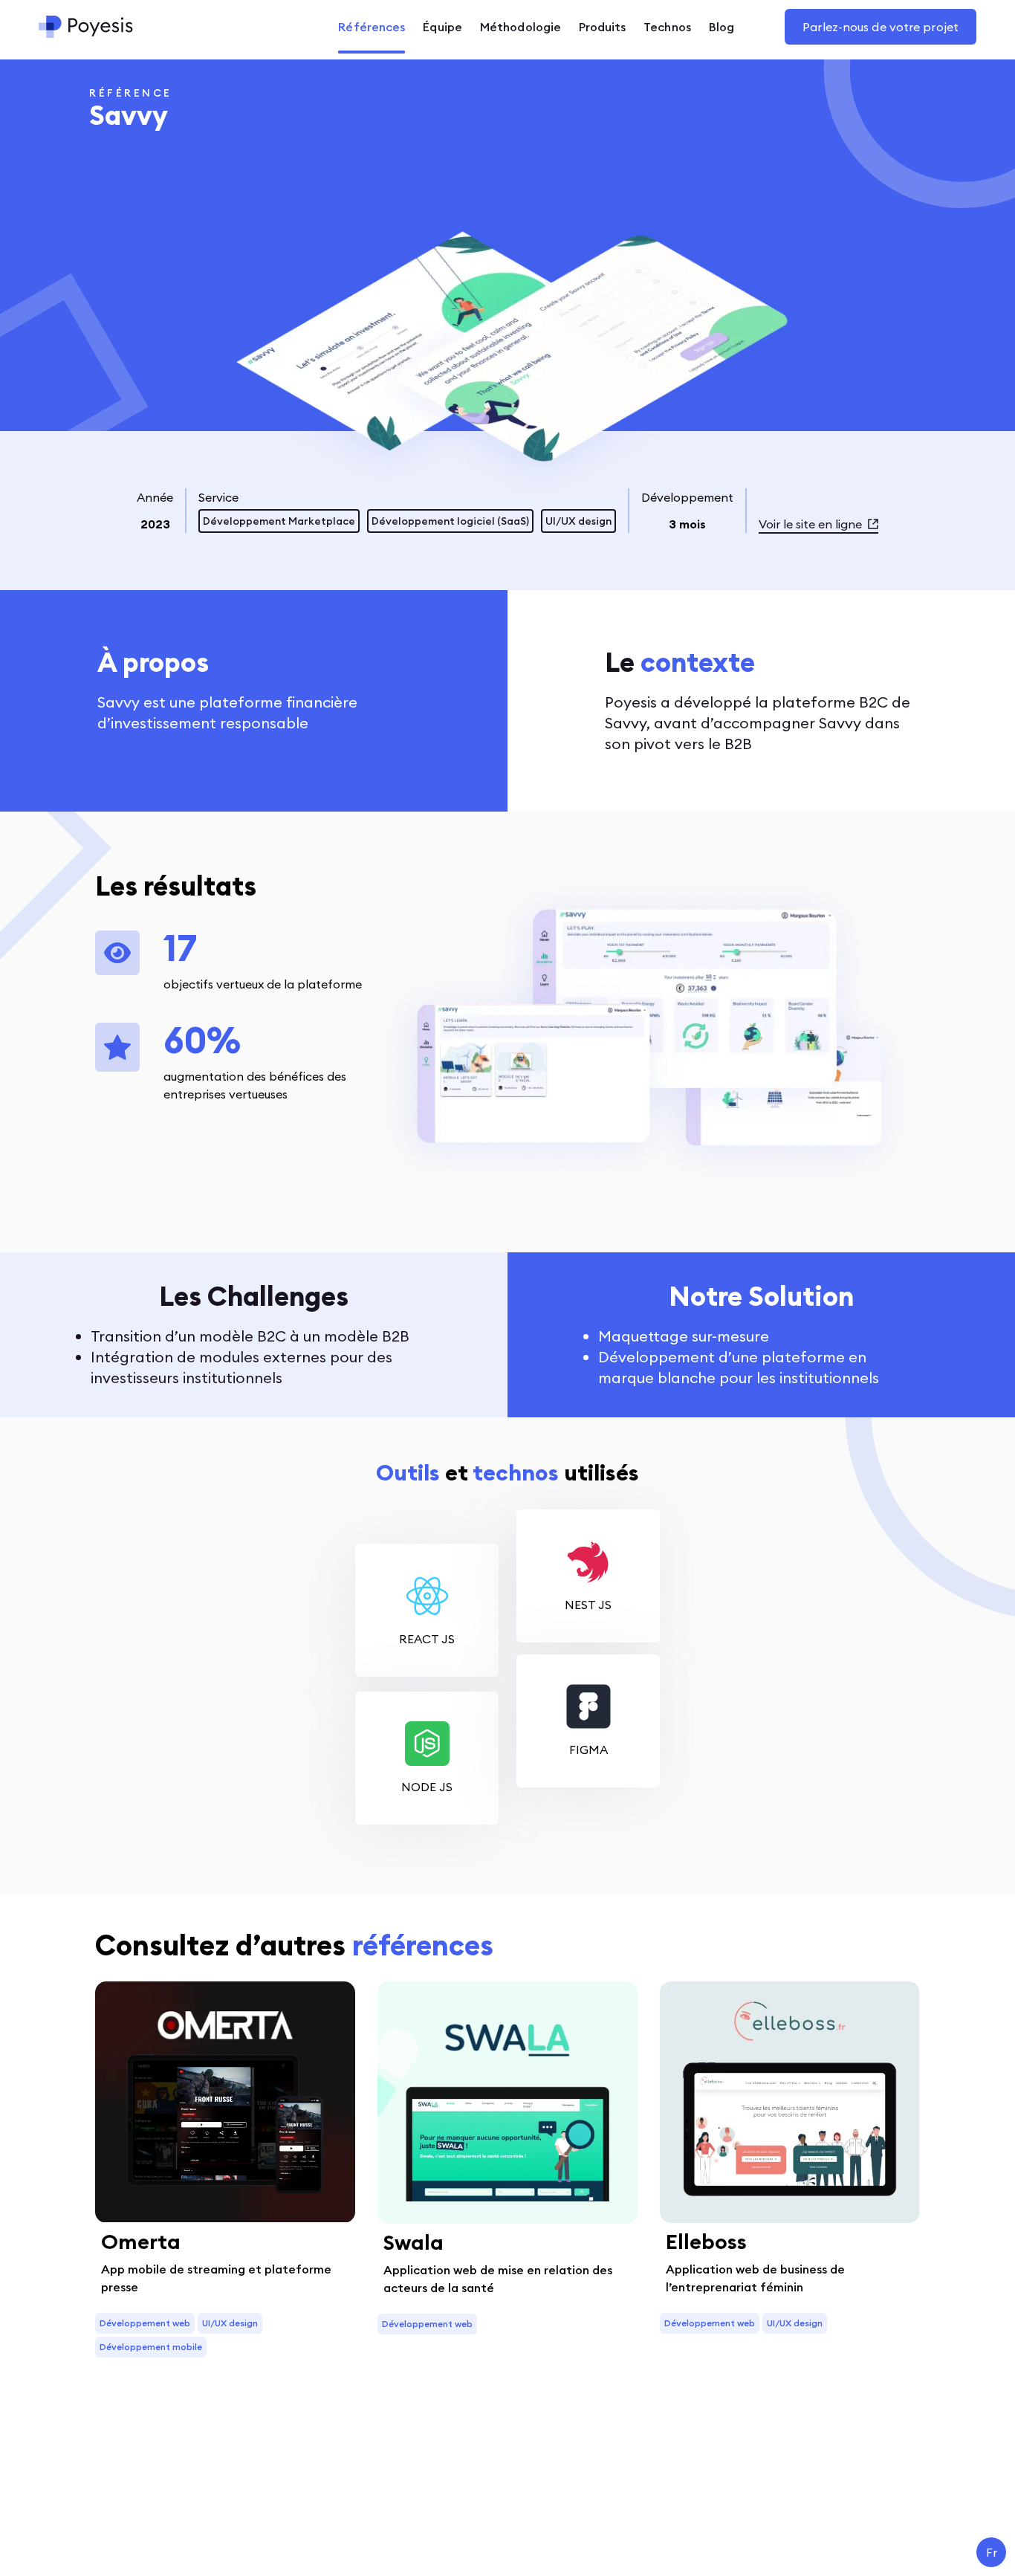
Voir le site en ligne (810, 524)
